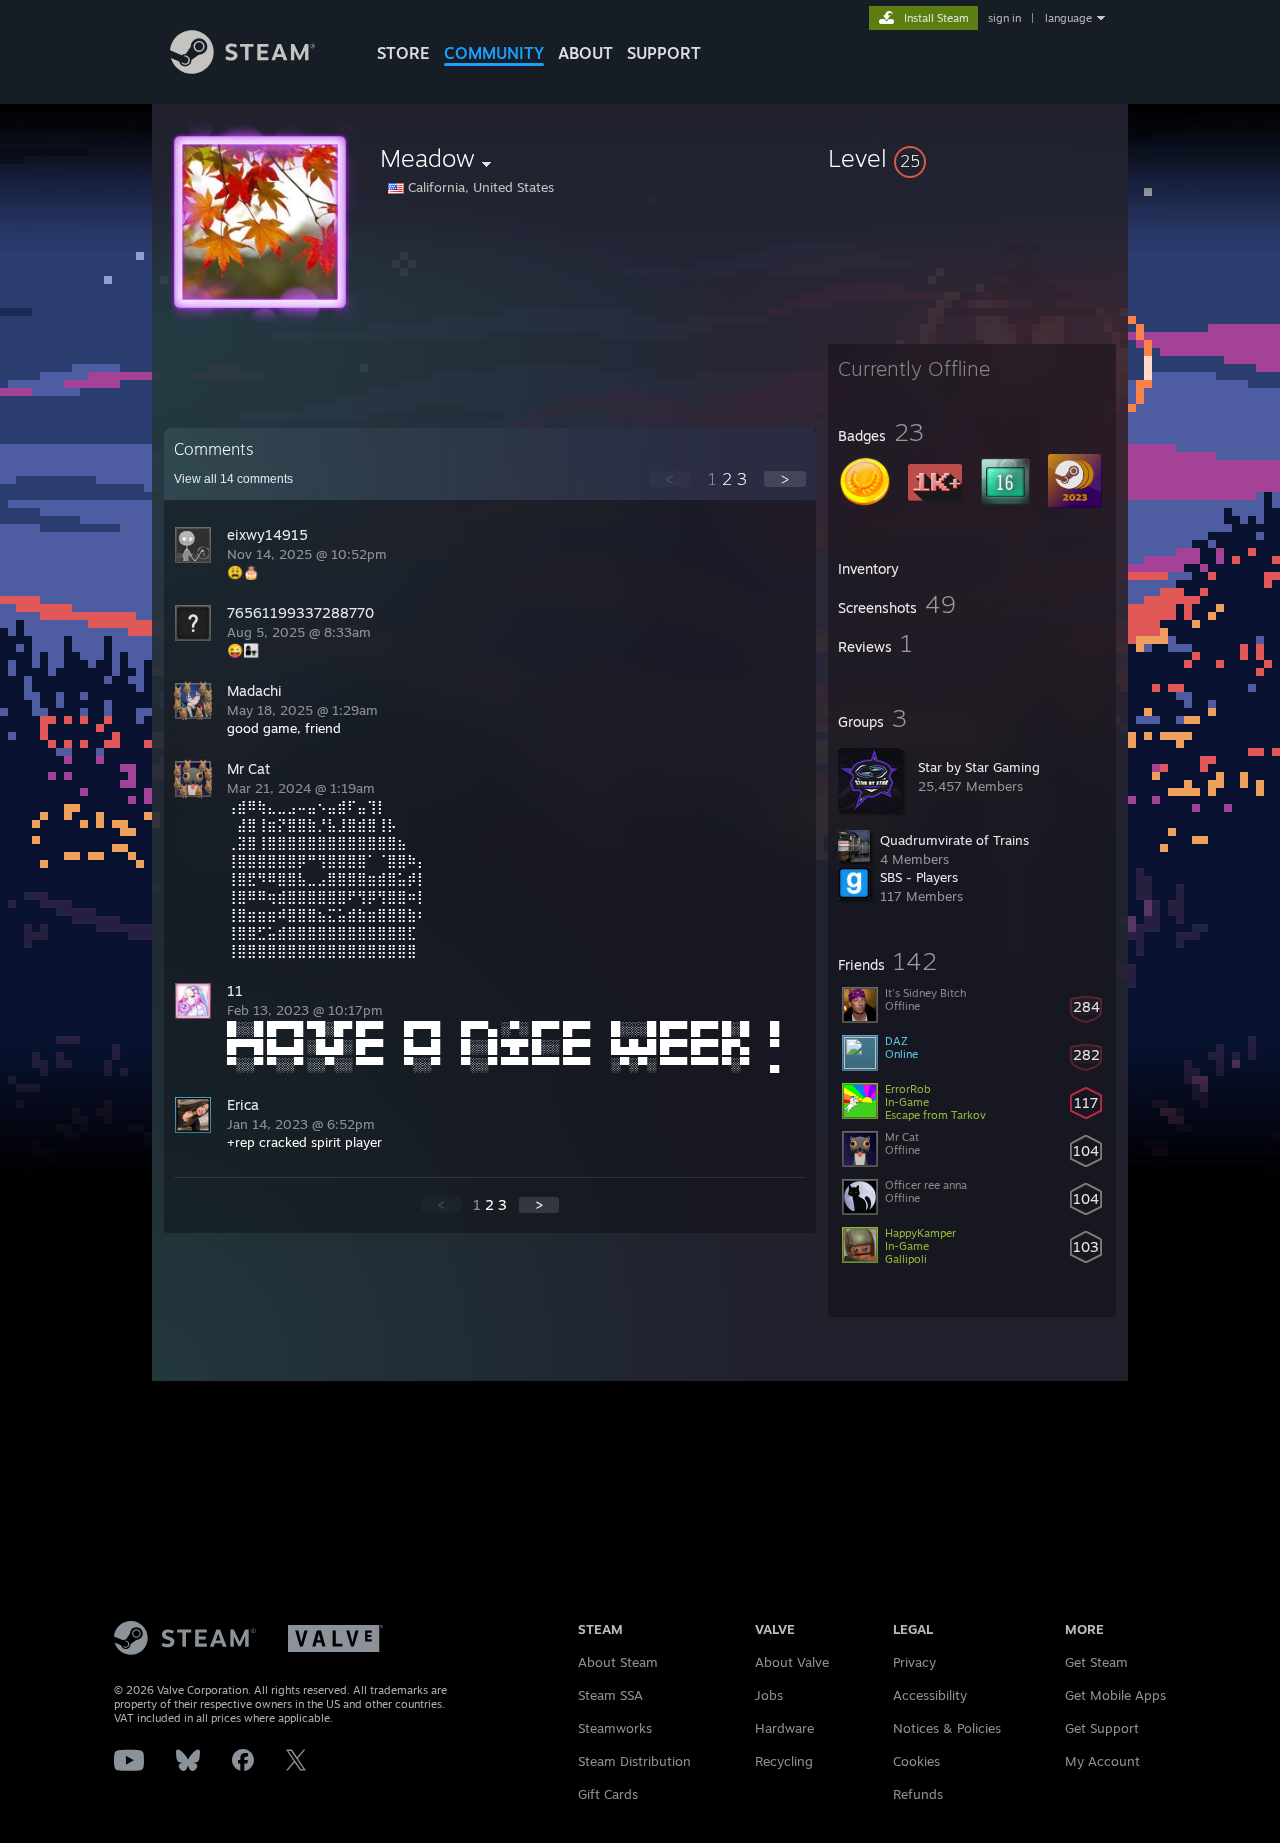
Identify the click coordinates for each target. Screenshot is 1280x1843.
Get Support (1102, 1728)
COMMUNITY (494, 53)
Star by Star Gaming (979, 767)
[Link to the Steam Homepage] (242, 68)
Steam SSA (610, 1695)
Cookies (916, 1761)
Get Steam (1096, 1662)
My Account (1102, 1761)
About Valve (792, 1662)
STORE (403, 53)
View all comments (233, 479)
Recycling (784, 1761)
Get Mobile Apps (1115, 1695)
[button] (972, 158)
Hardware (784, 1728)
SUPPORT (664, 53)
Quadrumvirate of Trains (954, 840)
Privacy (914, 1662)
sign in (1004, 18)
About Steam (618, 1662)
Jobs (769, 1695)
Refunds (918, 1794)
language (1068, 18)
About (585, 53)
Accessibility (930, 1695)
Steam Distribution (634, 1761)
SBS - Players (919, 877)
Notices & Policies (947, 1728)
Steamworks (615, 1728)
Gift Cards (608, 1794)
